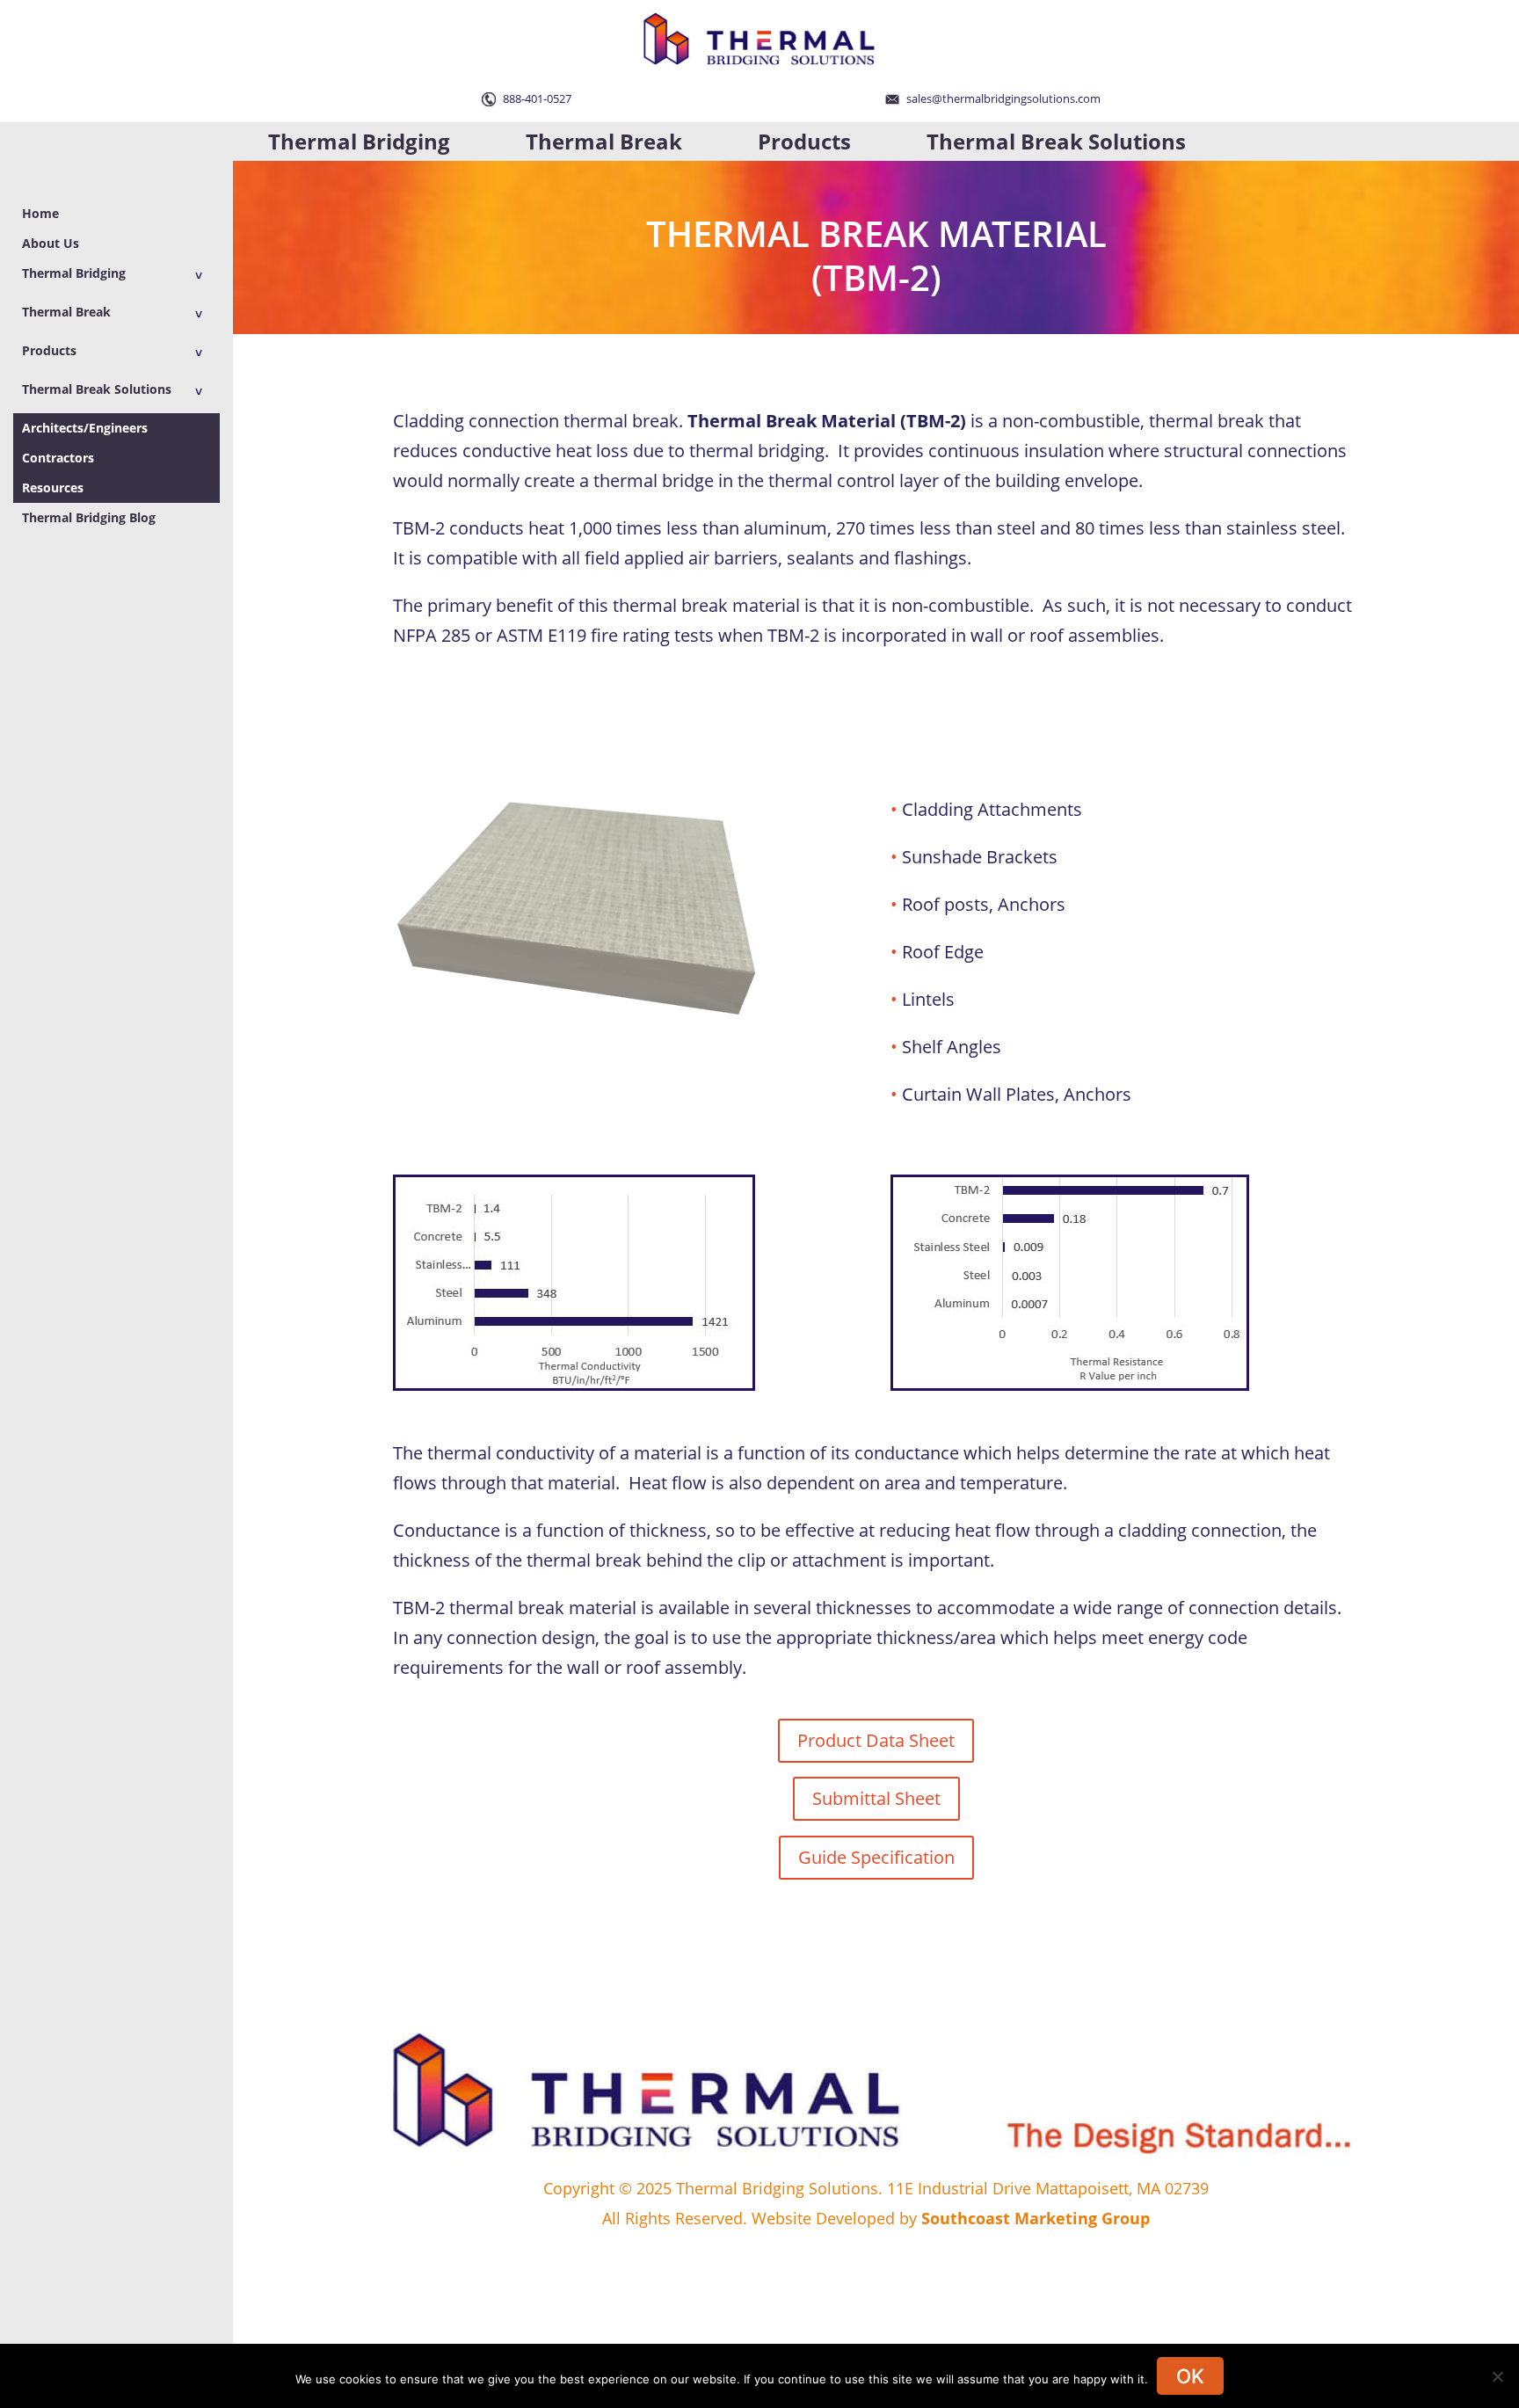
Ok (1190, 2376)
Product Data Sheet (876, 1740)
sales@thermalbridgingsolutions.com (1002, 98)
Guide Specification (876, 1857)
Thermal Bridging (359, 141)
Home (40, 213)
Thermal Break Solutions (1056, 141)
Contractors (58, 458)
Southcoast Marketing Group (1036, 2218)
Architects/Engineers (85, 428)
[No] (1497, 2376)
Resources (53, 487)
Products (804, 141)
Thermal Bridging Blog (89, 517)
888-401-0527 (536, 98)
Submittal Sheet (876, 1798)
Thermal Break (604, 141)
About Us (51, 243)
